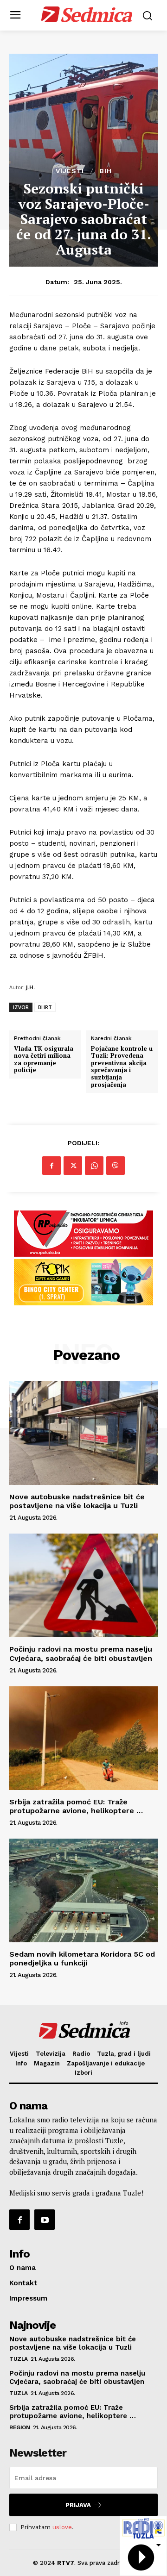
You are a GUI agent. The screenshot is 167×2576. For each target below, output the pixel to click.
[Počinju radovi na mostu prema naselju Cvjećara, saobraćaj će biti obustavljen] (83, 1585)
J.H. (30, 987)
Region (19, 2427)
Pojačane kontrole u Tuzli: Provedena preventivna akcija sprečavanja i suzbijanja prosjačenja (122, 1067)
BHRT (45, 1007)
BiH (106, 171)
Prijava (78, 2505)
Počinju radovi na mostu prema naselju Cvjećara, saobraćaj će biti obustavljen (81, 1653)
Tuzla (19, 2359)
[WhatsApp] (94, 1166)
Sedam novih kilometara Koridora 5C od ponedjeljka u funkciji (82, 1959)
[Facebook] (51, 1166)
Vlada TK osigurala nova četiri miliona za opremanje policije (44, 1060)
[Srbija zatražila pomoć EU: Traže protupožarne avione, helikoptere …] (83, 1738)
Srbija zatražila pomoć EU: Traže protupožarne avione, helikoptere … (76, 1806)
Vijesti (70, 171)
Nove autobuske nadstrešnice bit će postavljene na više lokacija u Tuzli (77, 1501)
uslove (62, 2527)
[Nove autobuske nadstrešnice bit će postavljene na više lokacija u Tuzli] (83, 1433)
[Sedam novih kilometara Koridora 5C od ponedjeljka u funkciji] (83, 1890)
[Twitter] (73, 1166)
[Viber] (116, 1166)
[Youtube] (45, 2220)
